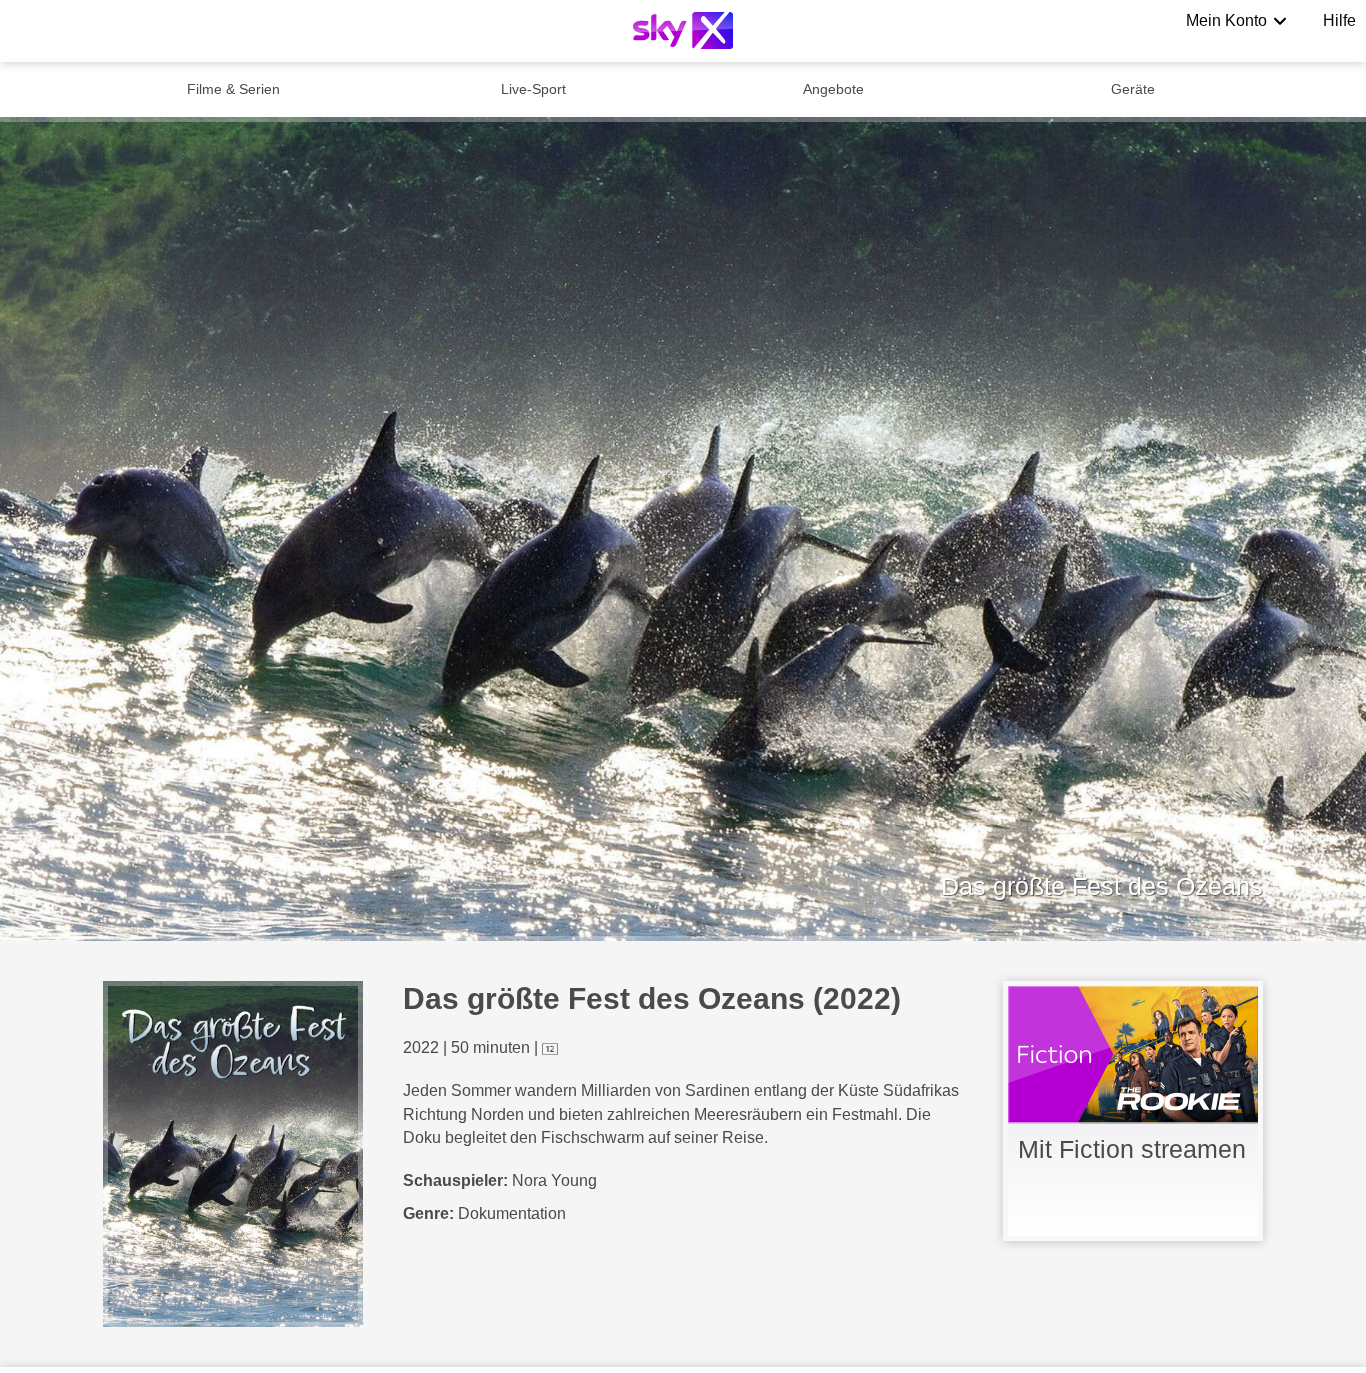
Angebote (833, 89)
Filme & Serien (233, 89)
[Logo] (683, 30)
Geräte (1133, 89)
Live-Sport (533, 89)
